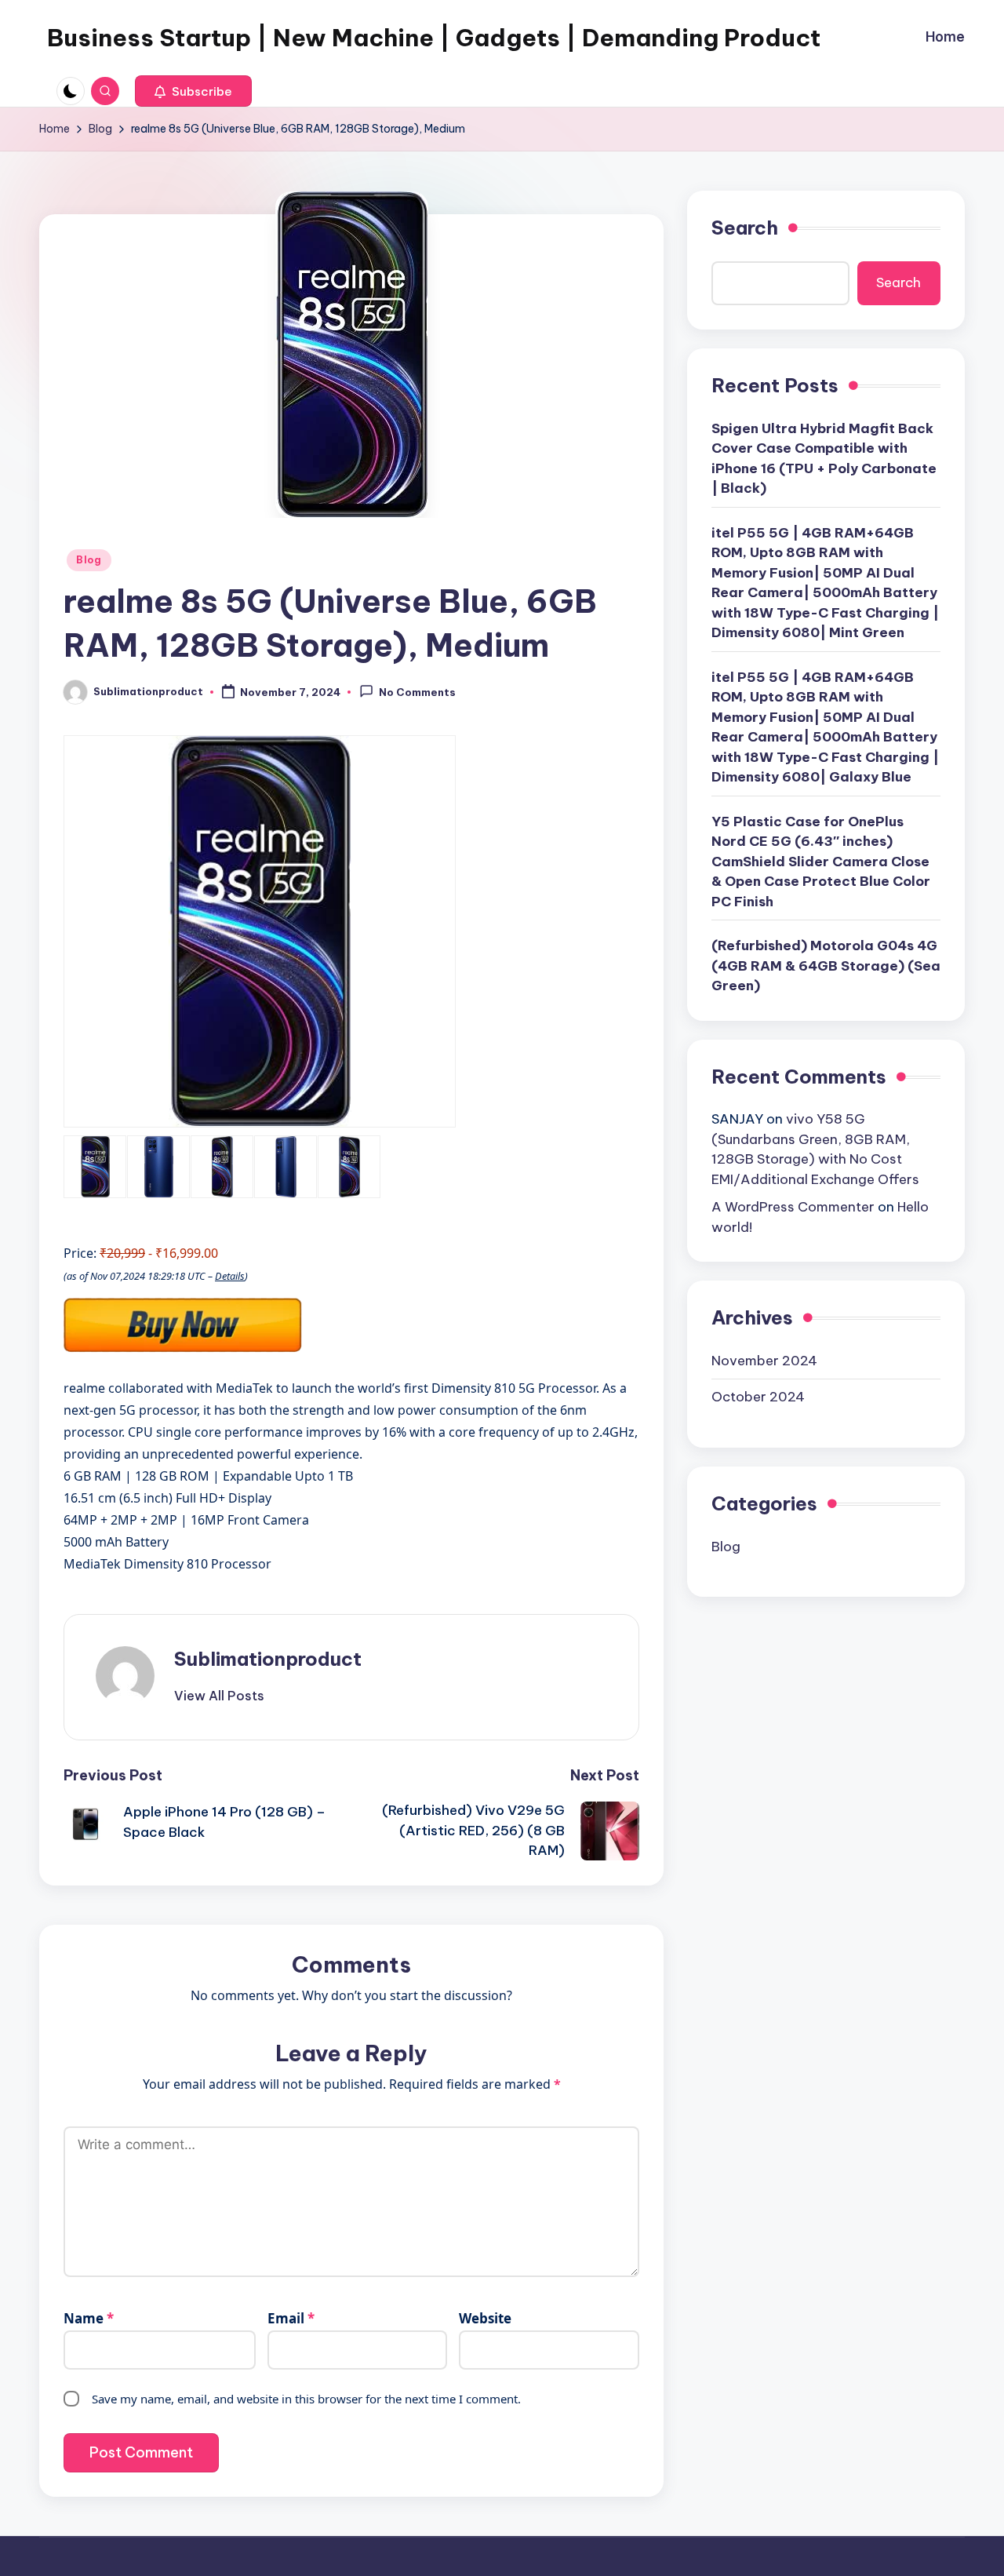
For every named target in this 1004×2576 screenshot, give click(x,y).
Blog (89, 560)
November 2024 (764, 1360)
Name (89, 2318)
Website (485, 2318)
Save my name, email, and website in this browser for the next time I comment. (306, 2399)
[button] (193, 91)
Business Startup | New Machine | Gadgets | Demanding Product (434, 38)
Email (291, 2318)
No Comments (417, 693)
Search (745, 228)
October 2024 (758, 1397)
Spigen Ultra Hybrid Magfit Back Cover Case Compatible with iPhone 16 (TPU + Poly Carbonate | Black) (824, 458)
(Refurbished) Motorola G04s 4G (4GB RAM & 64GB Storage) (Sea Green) (826, 966)
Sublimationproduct (268, 1659)
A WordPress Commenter (793, 1207)
